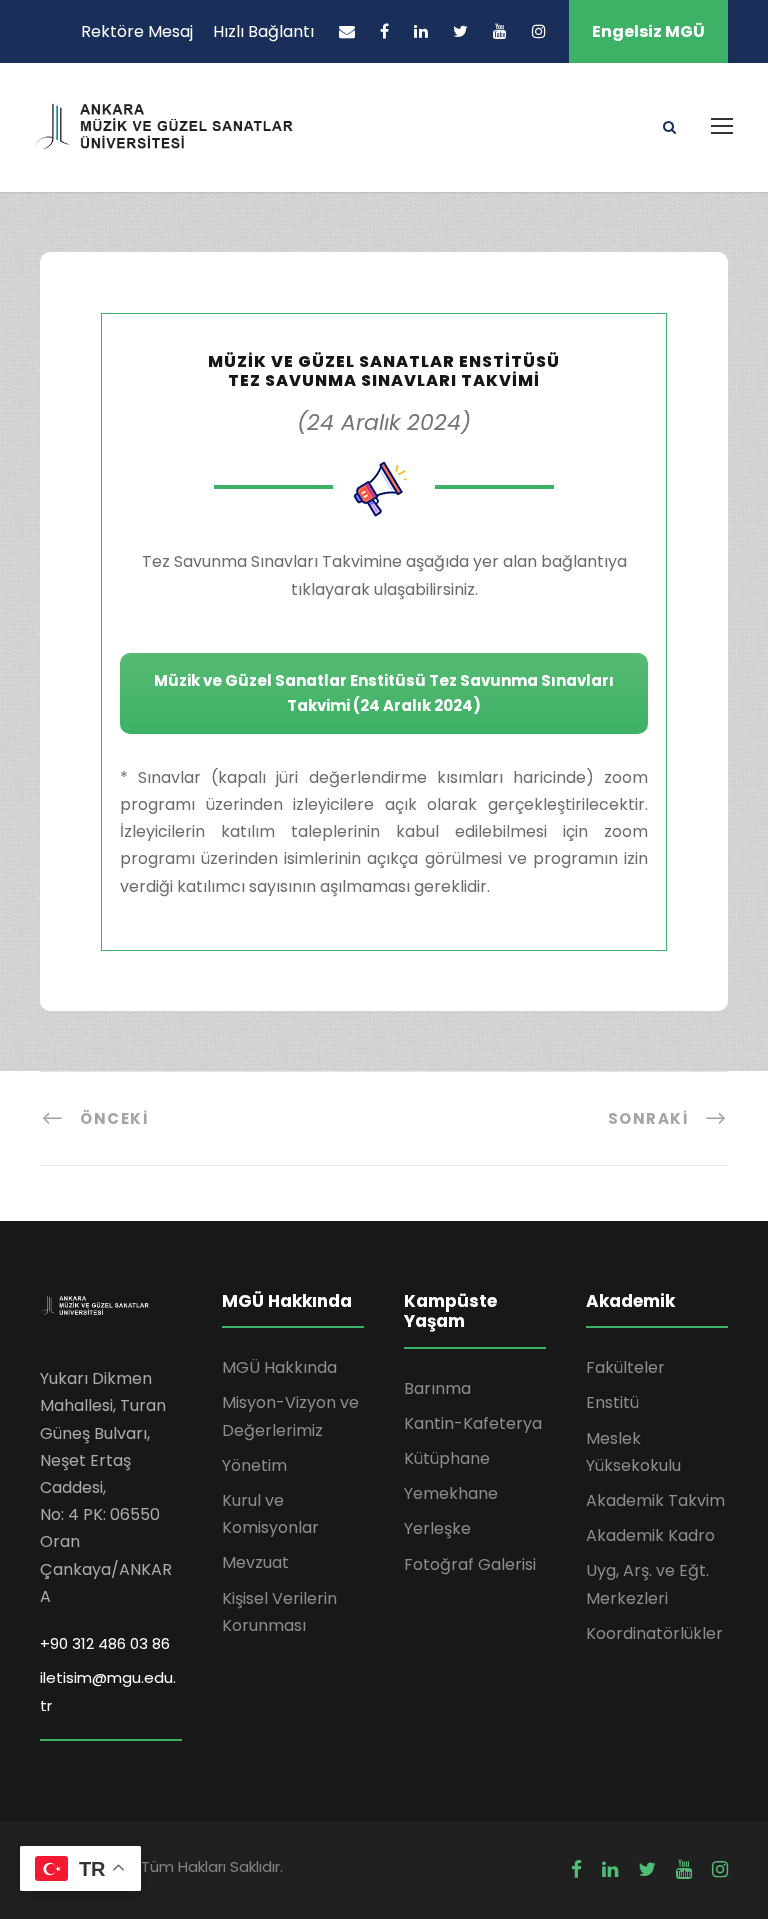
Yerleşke (437, 1528)
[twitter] (460, 31)
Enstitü (612, 1402)
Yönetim (254, 1465)
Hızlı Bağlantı (263, 31)
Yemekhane (451, 1493)
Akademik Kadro (650, 1535)
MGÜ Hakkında (279, 1367)
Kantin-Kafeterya (473, 1423)
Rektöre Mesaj (137, 31)
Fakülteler (625, 1367)
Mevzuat (255, 1562)
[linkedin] (421, 31)
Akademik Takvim (655, 1500)
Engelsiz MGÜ (648, 31)
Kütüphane (447, 1458)
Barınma (437, 1388)
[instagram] (539, 31)
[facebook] (384, 31)
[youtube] (500, 31)
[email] (347, 31)
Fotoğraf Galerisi (470, 1564)
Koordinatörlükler (654, 1633)
